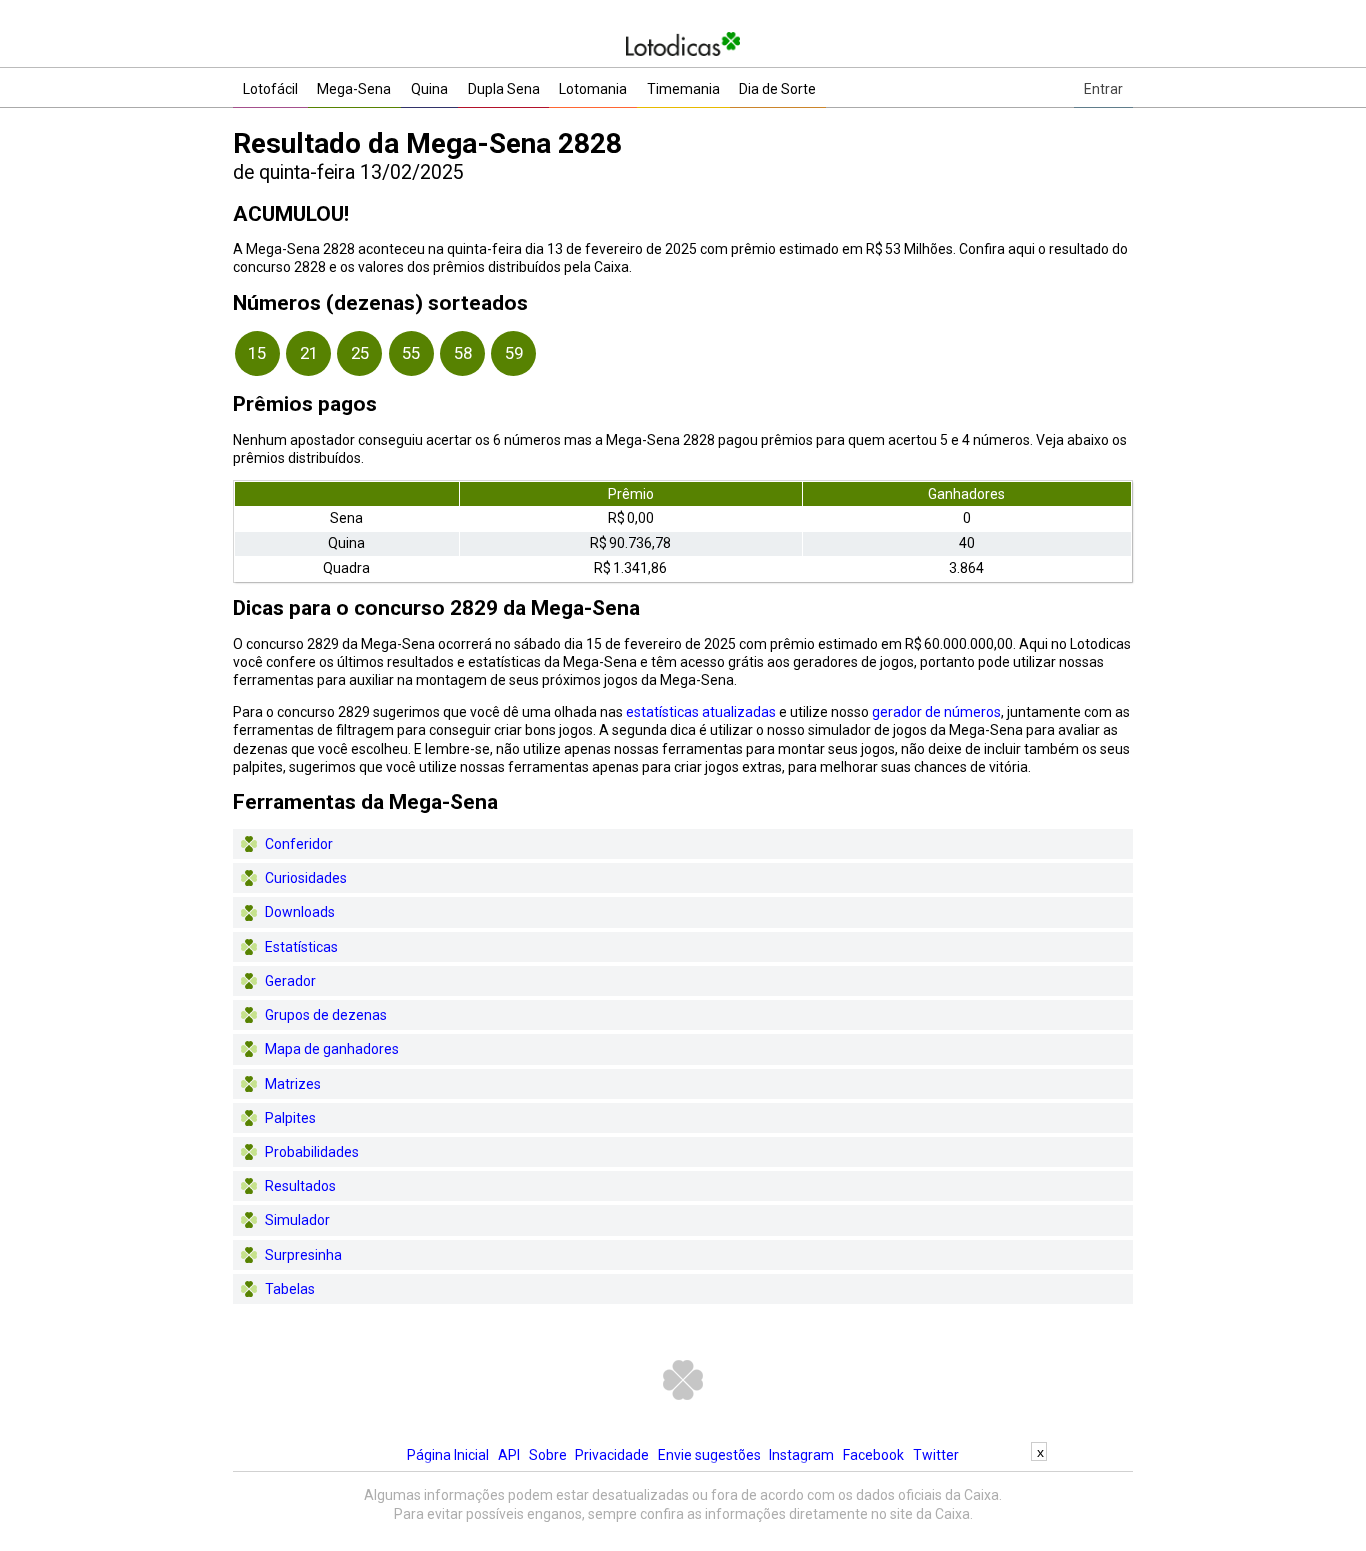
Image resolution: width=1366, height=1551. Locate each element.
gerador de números (936, 712)
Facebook (873, 1455)
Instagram (801, 1455)
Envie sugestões (709, 1455)
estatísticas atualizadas (701, 712)
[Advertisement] (683, 1506)
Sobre (548, 1455)
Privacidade (612, 1455)
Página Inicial (448, 1455)
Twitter (936, 1455)
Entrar (1103, 89)
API (509, 1455)
